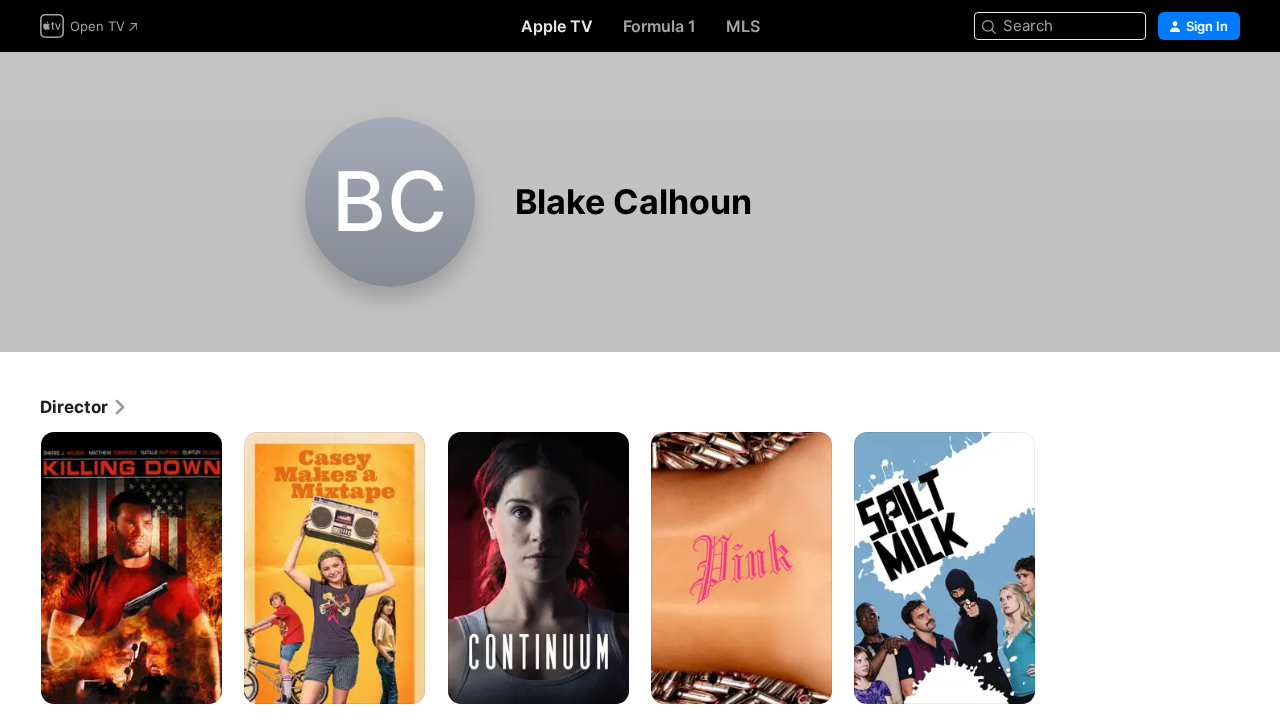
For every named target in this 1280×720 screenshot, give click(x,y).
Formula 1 (659, 26)
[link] (84, 407)
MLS (743, 26)
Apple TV (557, 26)
